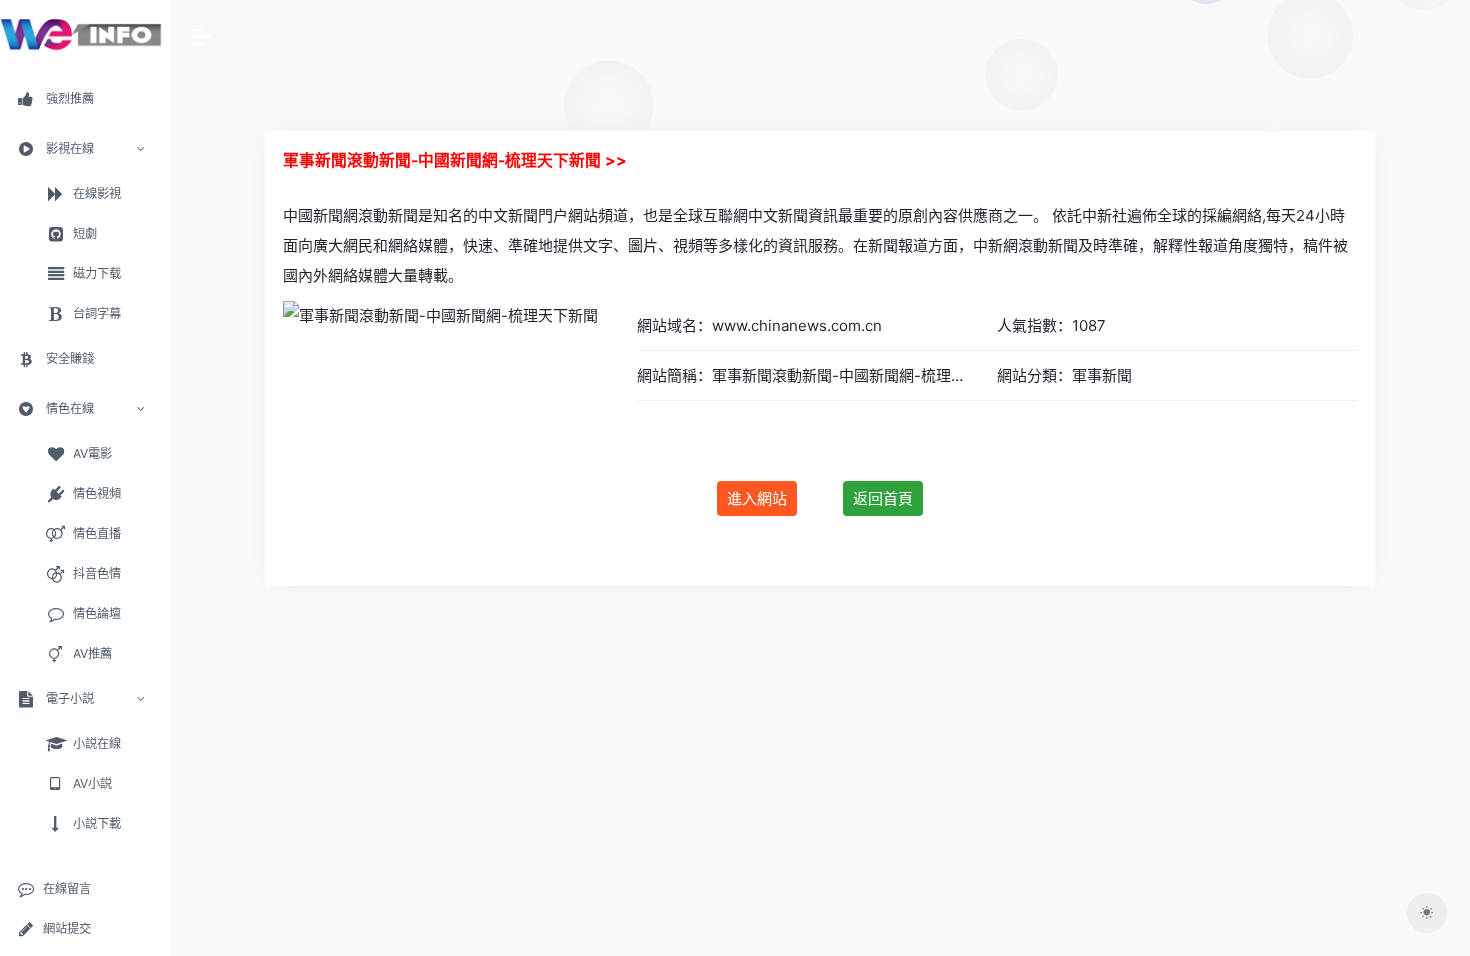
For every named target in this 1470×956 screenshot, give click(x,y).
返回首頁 (883, 498)
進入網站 (757, 498)
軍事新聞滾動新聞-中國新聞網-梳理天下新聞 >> (455, 160)
